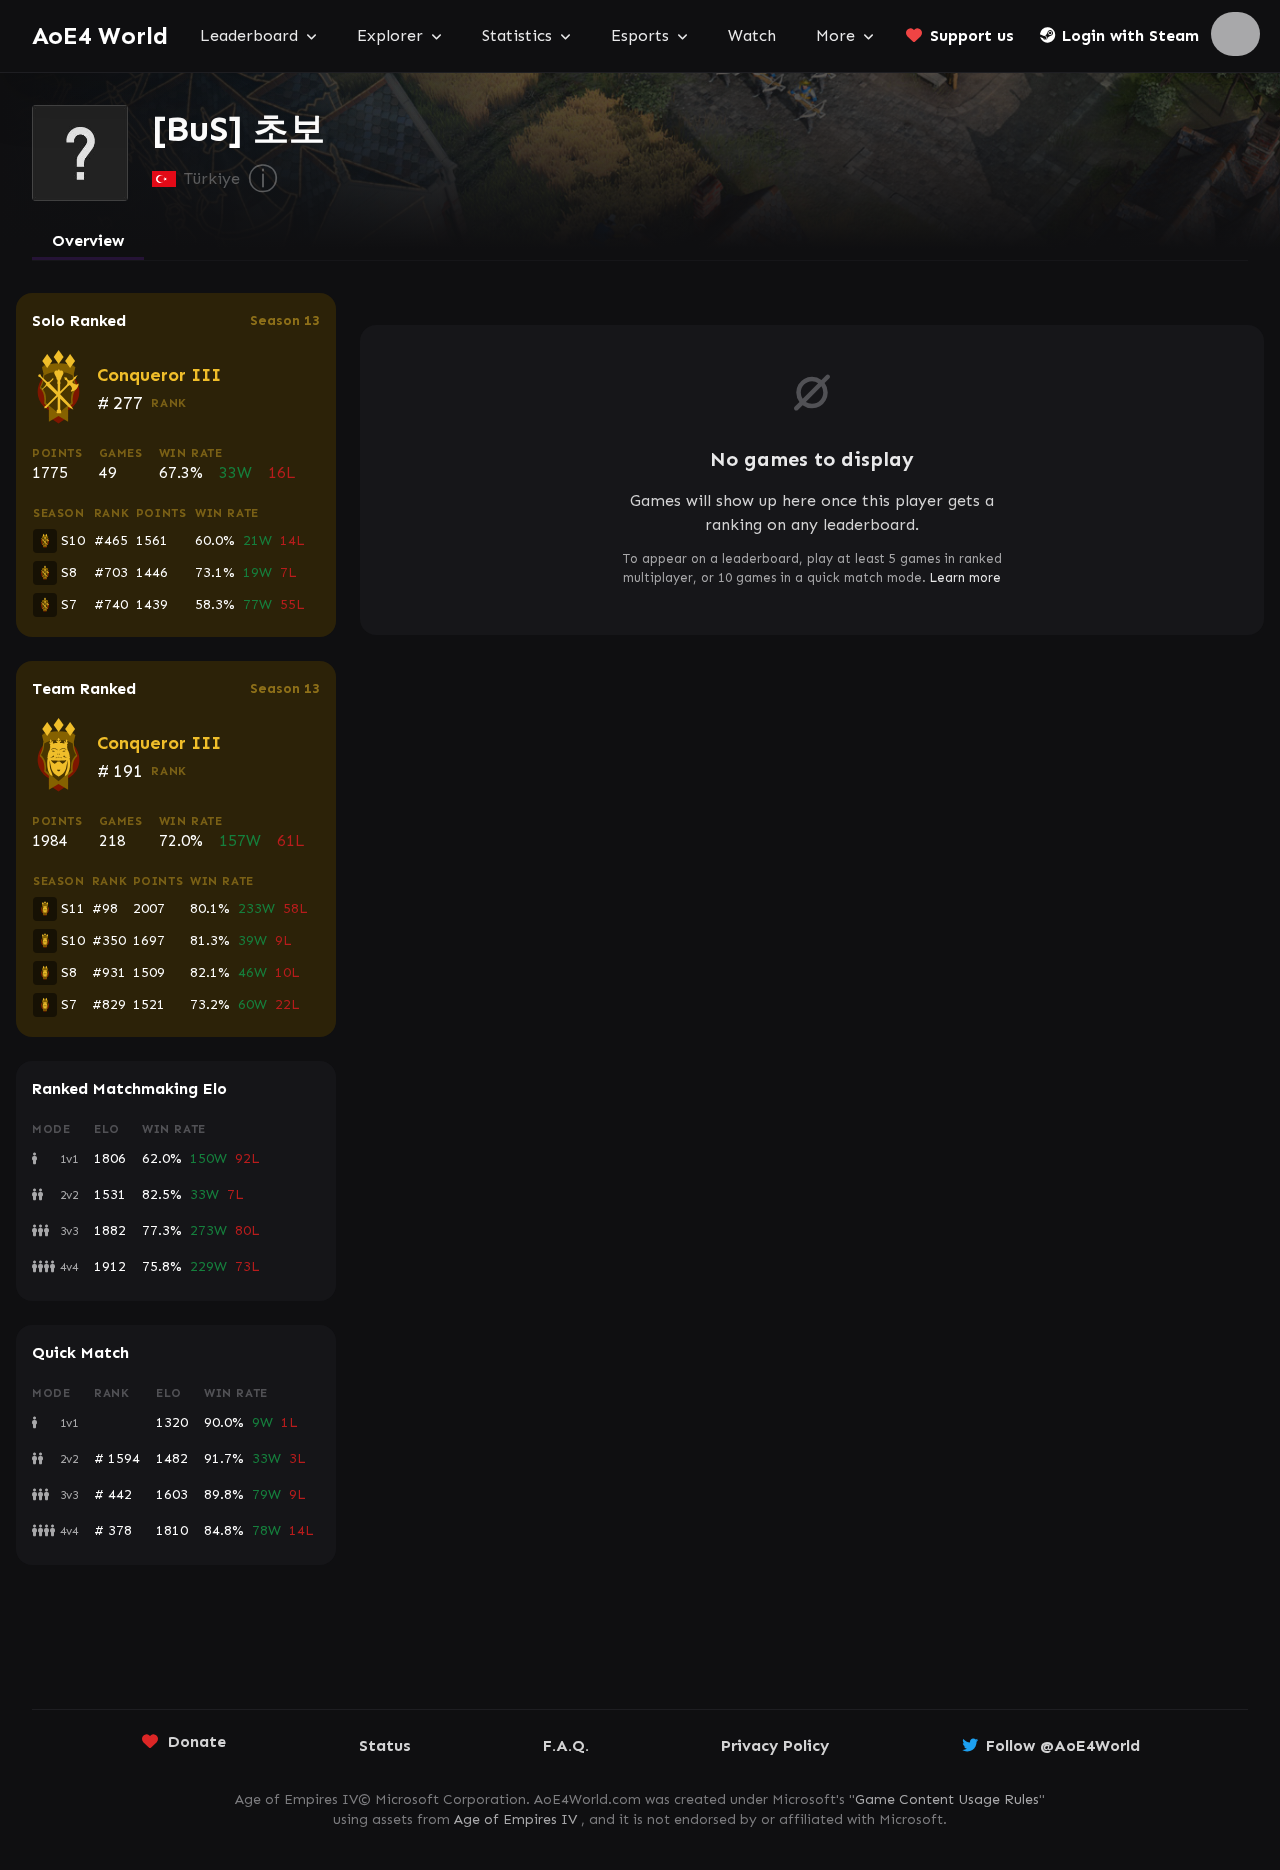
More (835, 35)
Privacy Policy (775, 1745)
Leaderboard (249, 35)
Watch (752, 35)
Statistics (517, 35)
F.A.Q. (566, 1745)
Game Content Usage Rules (947, 1799)
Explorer (390, 35)
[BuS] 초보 (238, 129)
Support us (972, 35)
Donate (197, 1741)
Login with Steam (1130, 35)
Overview (88, 240)
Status (385, 1745)
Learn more (965, 577)
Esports (640, 35)
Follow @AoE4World (1063, 1745)
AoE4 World (100, 35)
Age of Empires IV (515, 1819)
